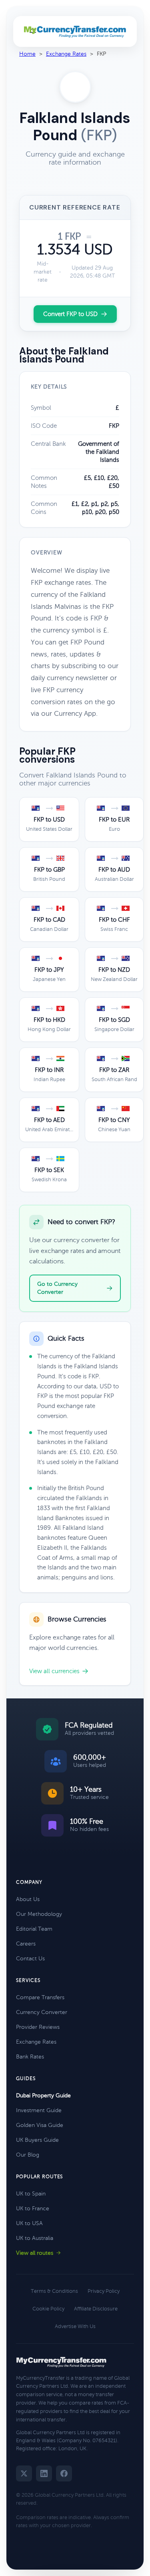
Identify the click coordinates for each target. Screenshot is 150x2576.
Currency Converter (42, 2012)
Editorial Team (34, 1929)
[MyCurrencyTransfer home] (75, 32)
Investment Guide (39, 2110)
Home (27, 54)
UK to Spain (31, 2194)
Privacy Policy (104, 2291)
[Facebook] (64, 2473)
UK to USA (29, 2223)
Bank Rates (30, 2057)
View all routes (35, 2253)
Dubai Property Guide (43, 2096)
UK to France (33, 2208)
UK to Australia (35, 2238)
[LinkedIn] (44, 2473)
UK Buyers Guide (37, 2140)
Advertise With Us (75, 2326)
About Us (28, 1899)
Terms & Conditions (54, 2291)
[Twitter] (24, 2473)
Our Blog (28, 2155)
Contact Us (30, 1959)
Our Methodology (39, 1914)
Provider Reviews (38, 2027)
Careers (26, 1944)
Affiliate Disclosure (96, 2309)
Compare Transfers (40, 1997)
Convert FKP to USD (70, 314)
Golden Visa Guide (40, 2125)
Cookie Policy (48, 2309)
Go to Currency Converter (57, 1288)
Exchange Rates (66, 54)
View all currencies (54, 1671)
